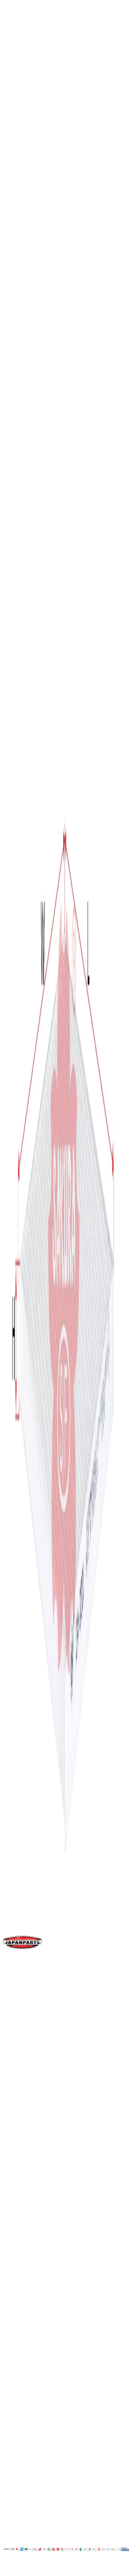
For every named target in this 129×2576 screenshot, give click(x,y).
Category (21, 1009)
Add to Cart (24, 576)
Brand (17, 957)
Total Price (16, 555)
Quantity (14, 535)
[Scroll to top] (9, 2571)
